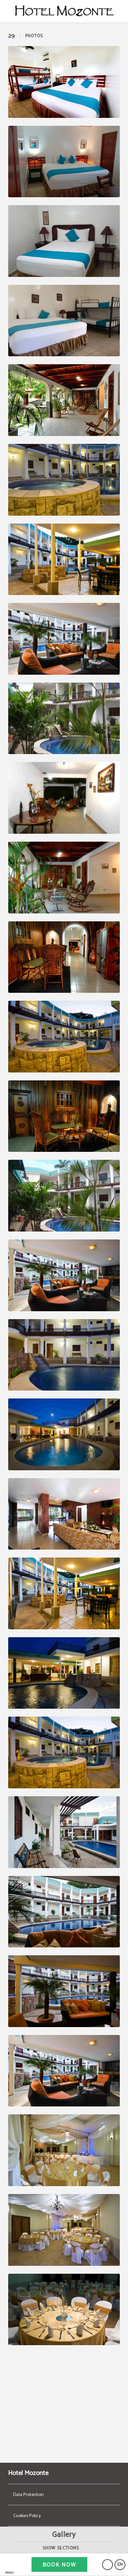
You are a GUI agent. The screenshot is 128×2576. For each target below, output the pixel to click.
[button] (10, 2565)
